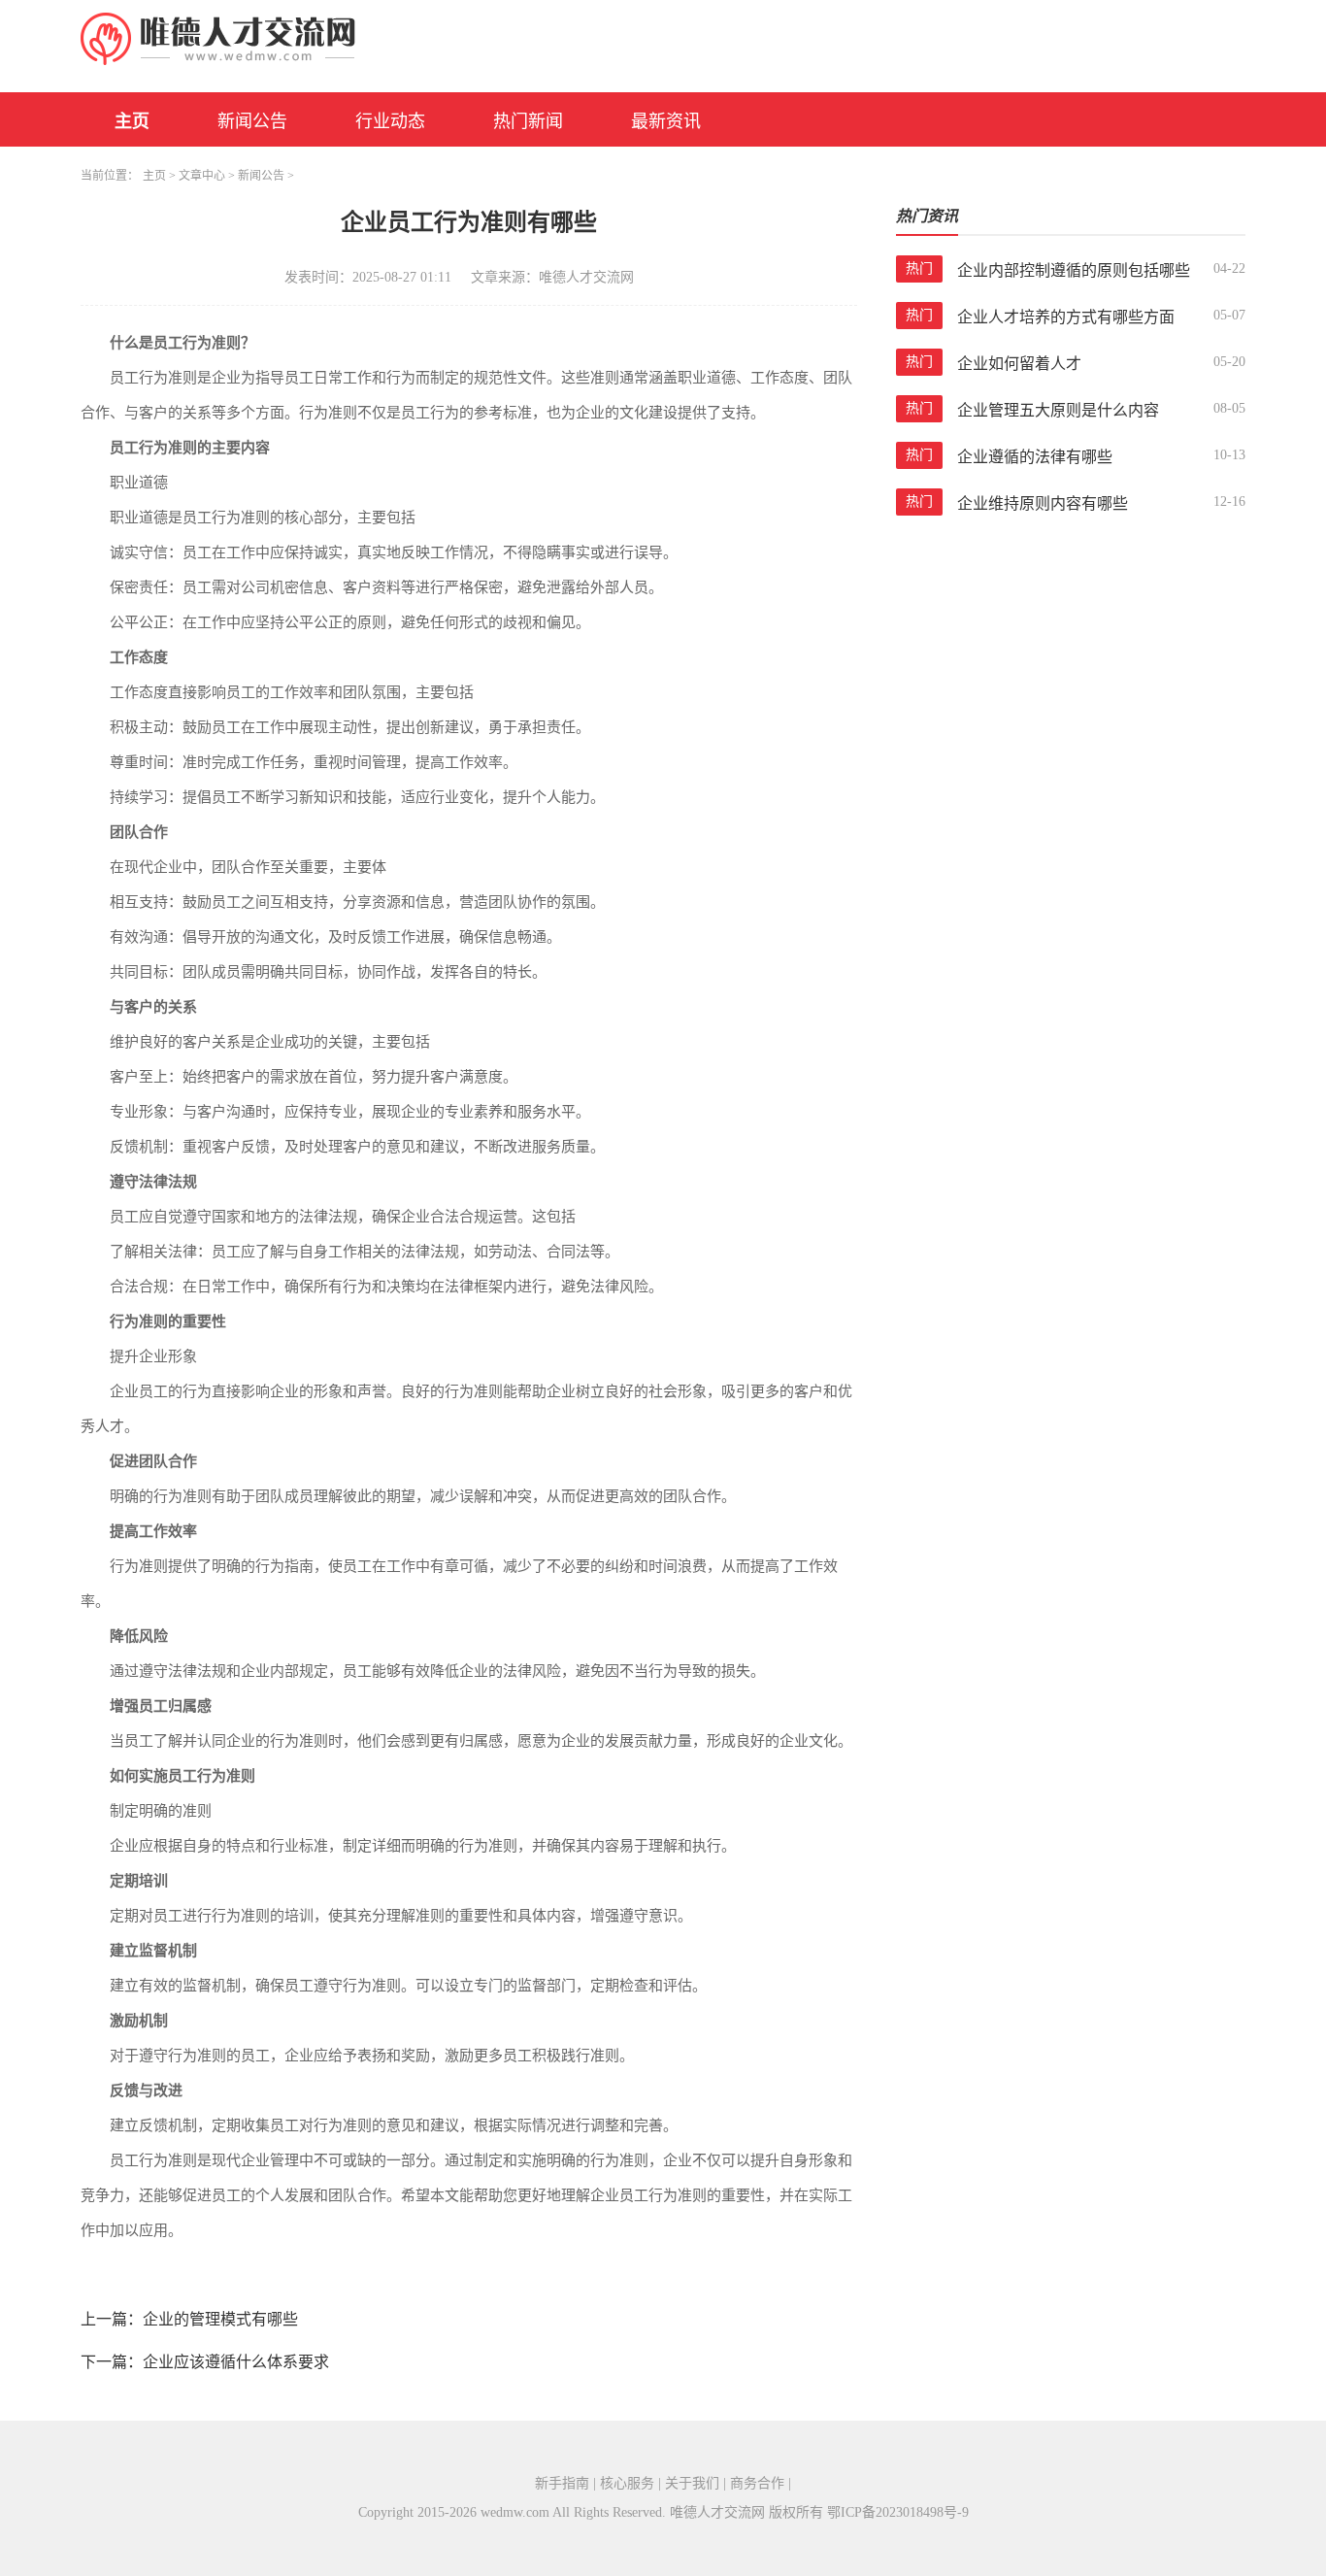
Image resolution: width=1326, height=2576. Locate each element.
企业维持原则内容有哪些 (1043, 503)
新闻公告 (252, 121)
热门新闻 (528, 121)
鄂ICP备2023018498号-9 (898, 2512)
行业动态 (390, 121)
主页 (132, 121)
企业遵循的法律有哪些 (1035, 457)
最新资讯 (666, 121)
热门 (919, 268)
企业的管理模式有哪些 (220, 2319)
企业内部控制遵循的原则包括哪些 (1074, 270)
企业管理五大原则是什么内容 (1058, 410)
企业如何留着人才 (1019, 364)
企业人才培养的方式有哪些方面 (1066, 317)
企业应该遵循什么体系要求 (236, 2362)
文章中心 (202, 176)
